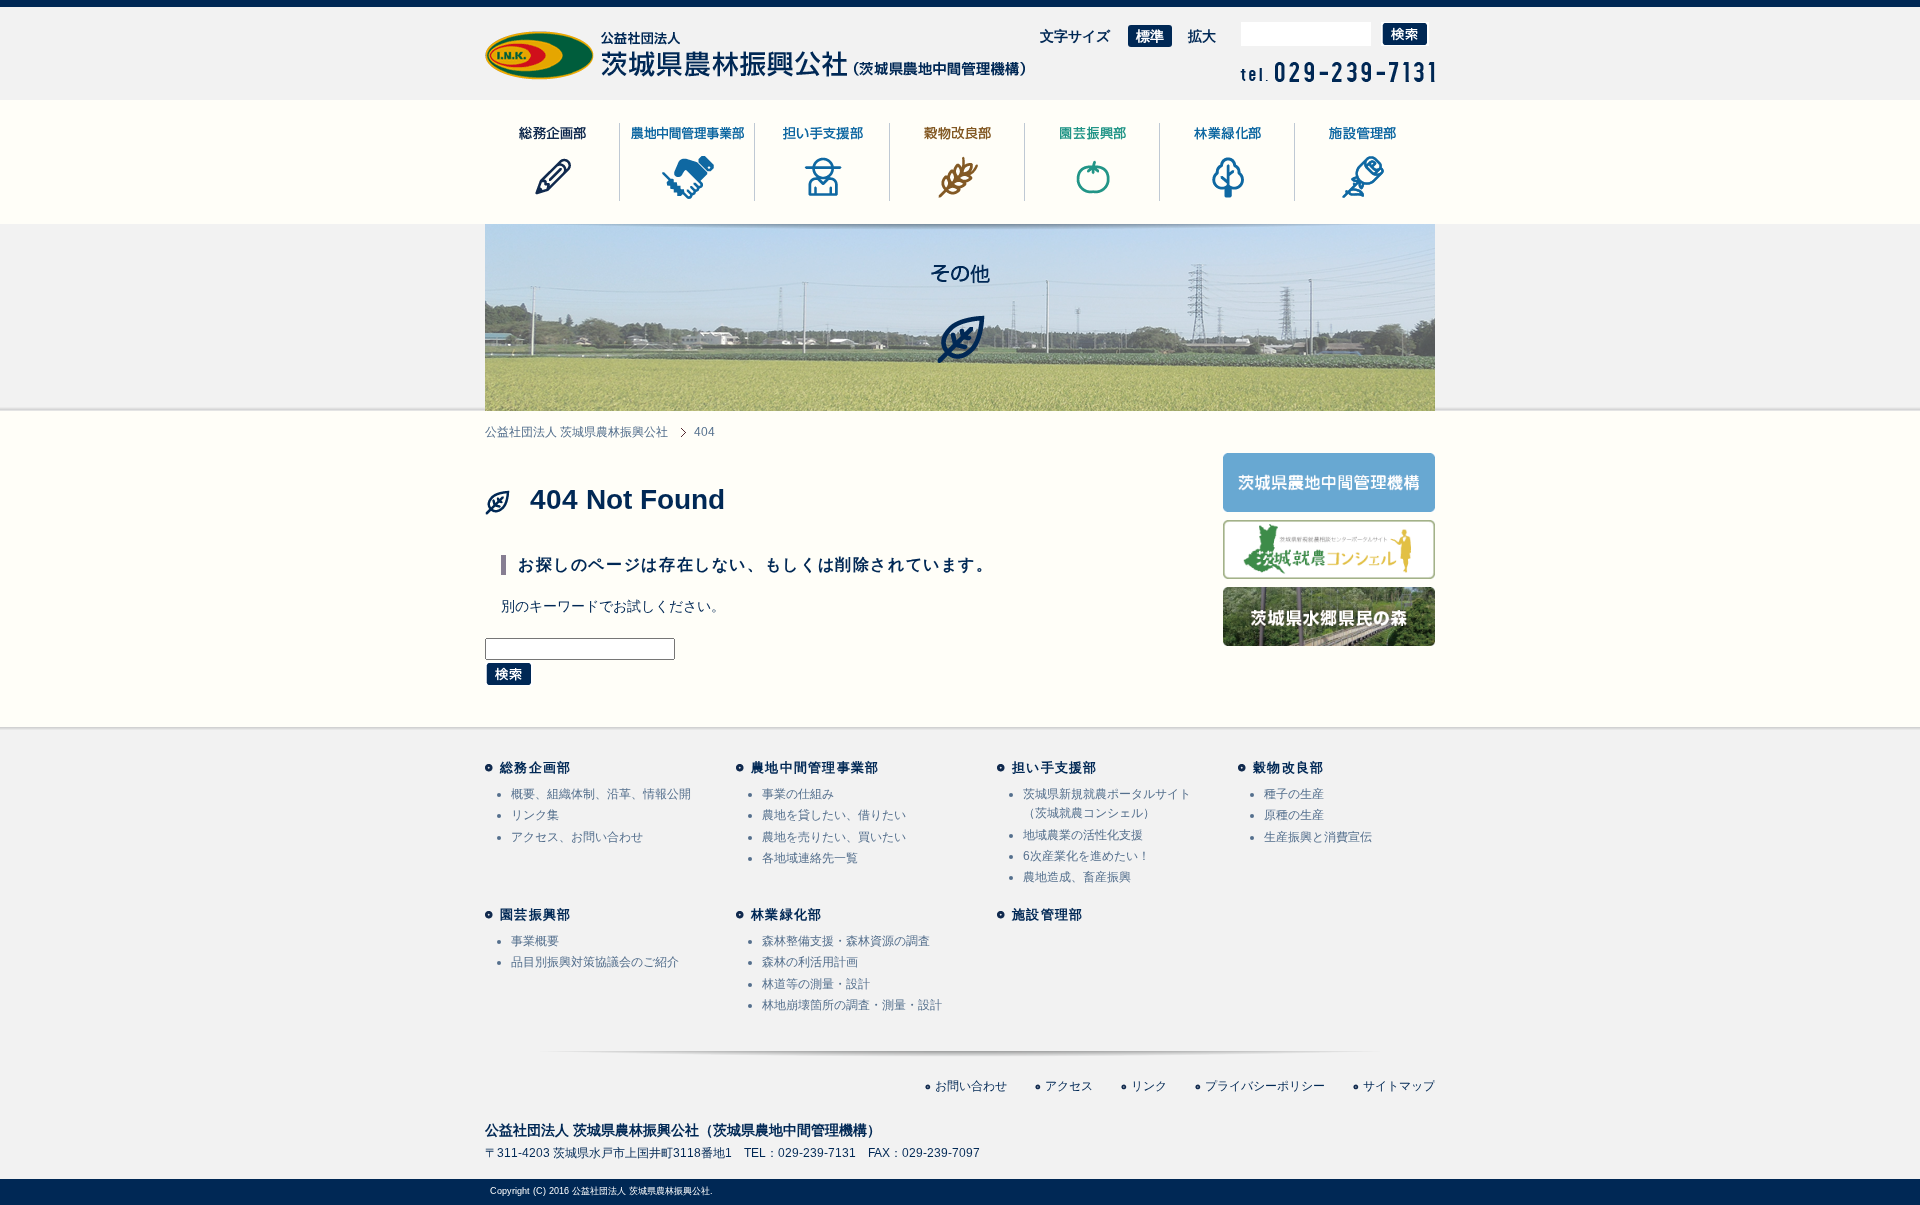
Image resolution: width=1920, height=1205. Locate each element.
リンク (1149, 1086)
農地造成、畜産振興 (1077, 877)
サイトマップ (1399, 1086)
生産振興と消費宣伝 (1318, 837)
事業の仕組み (798, 794)
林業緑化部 (1195, 200)
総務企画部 (520, 200)
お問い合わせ (971, 1086)
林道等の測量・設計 (816, 984)
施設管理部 (1330, 200)
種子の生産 (1294, 794)
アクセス (1069, 1086)
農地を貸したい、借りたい (834, 815)
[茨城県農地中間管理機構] (1329, 499)
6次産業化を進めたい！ (1086, 856)
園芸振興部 (1060, 200)
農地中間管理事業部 (683, 200)
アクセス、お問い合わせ (577, 837)
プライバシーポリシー (1265, 1086)
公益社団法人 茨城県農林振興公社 (592, 79)
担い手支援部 (797, 200)
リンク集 (535, 815)
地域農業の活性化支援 (1083, 835)
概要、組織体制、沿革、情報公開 (601, 794)
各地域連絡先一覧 (810, 858)
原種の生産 (1294, 815)
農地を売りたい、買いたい (834, 837)
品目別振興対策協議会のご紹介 (595, 962)
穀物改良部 (925, 200)
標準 (1150, 36)
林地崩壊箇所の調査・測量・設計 (852, 1005)
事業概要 (535, 941)
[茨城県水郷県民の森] (1329, 633)
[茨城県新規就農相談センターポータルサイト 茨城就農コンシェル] (1329, 566)
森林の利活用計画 (810, 962)
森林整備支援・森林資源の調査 (846, 941)
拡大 (1202, 36)
